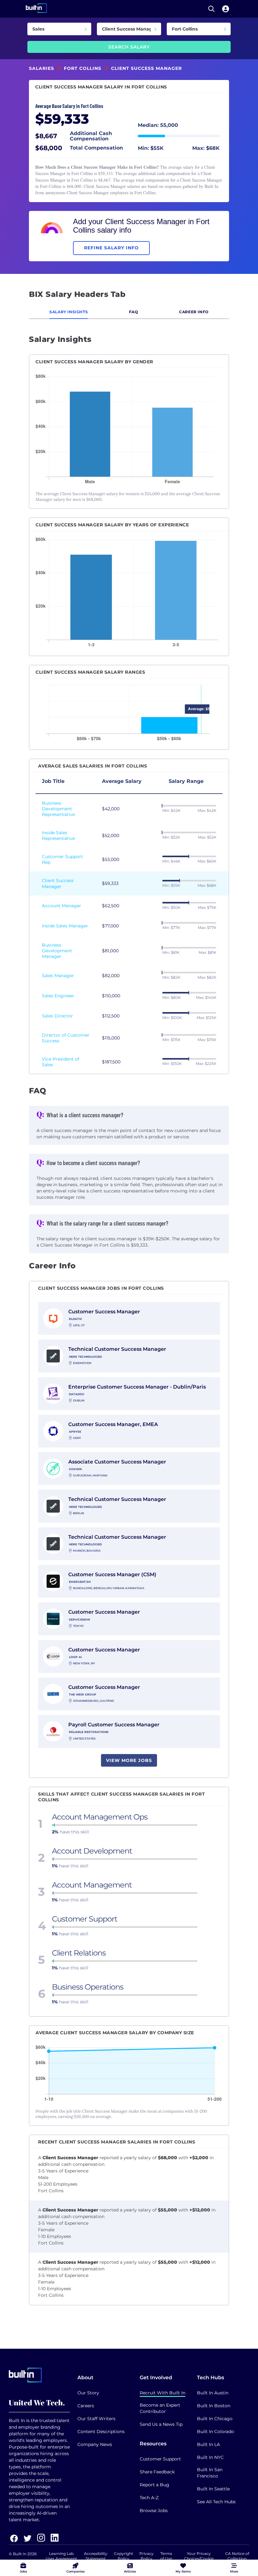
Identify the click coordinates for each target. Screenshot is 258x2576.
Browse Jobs (154, 2511)
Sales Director (57, 1016)
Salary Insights (69, 312)
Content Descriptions (101, 2432)
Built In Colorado (216, 2432)
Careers (86, 2406)
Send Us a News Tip (161, 2424)
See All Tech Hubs (216, 2502)
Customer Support (160, 2459)
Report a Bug (154, 2485)
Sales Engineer (58, 996)
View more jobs (129, 1760)
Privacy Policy (146, 2556)
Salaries (42, 68)
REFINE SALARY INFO (111, 248)
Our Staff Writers (96, 2419)
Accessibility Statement (96, 2556)
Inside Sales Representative (58, 835)
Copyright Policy (123, 2556)
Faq (134, 312)
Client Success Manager (58, 883)
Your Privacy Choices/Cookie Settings (199, 2559)
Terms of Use (166, 2556)
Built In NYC (210, 2457)
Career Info (194, 312)
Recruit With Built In (163, 2393)
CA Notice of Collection (237, 2556)
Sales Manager (58, 976)
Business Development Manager (57, 951)
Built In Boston (214, 2406)
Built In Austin (213, 2393)
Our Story (88, 2393)
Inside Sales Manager (65, 926)
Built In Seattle (213, 2489)
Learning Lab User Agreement (61, 2556)
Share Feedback (157, 2472)
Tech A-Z (149, 2498)
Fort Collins (83, 68)
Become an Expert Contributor (160, 2408)
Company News (95, 2444)
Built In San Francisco (210, 2473)
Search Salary (129, 47)
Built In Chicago (215, 2419)
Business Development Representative (58, 809)
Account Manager (62, 906)
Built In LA (208, 2444)
